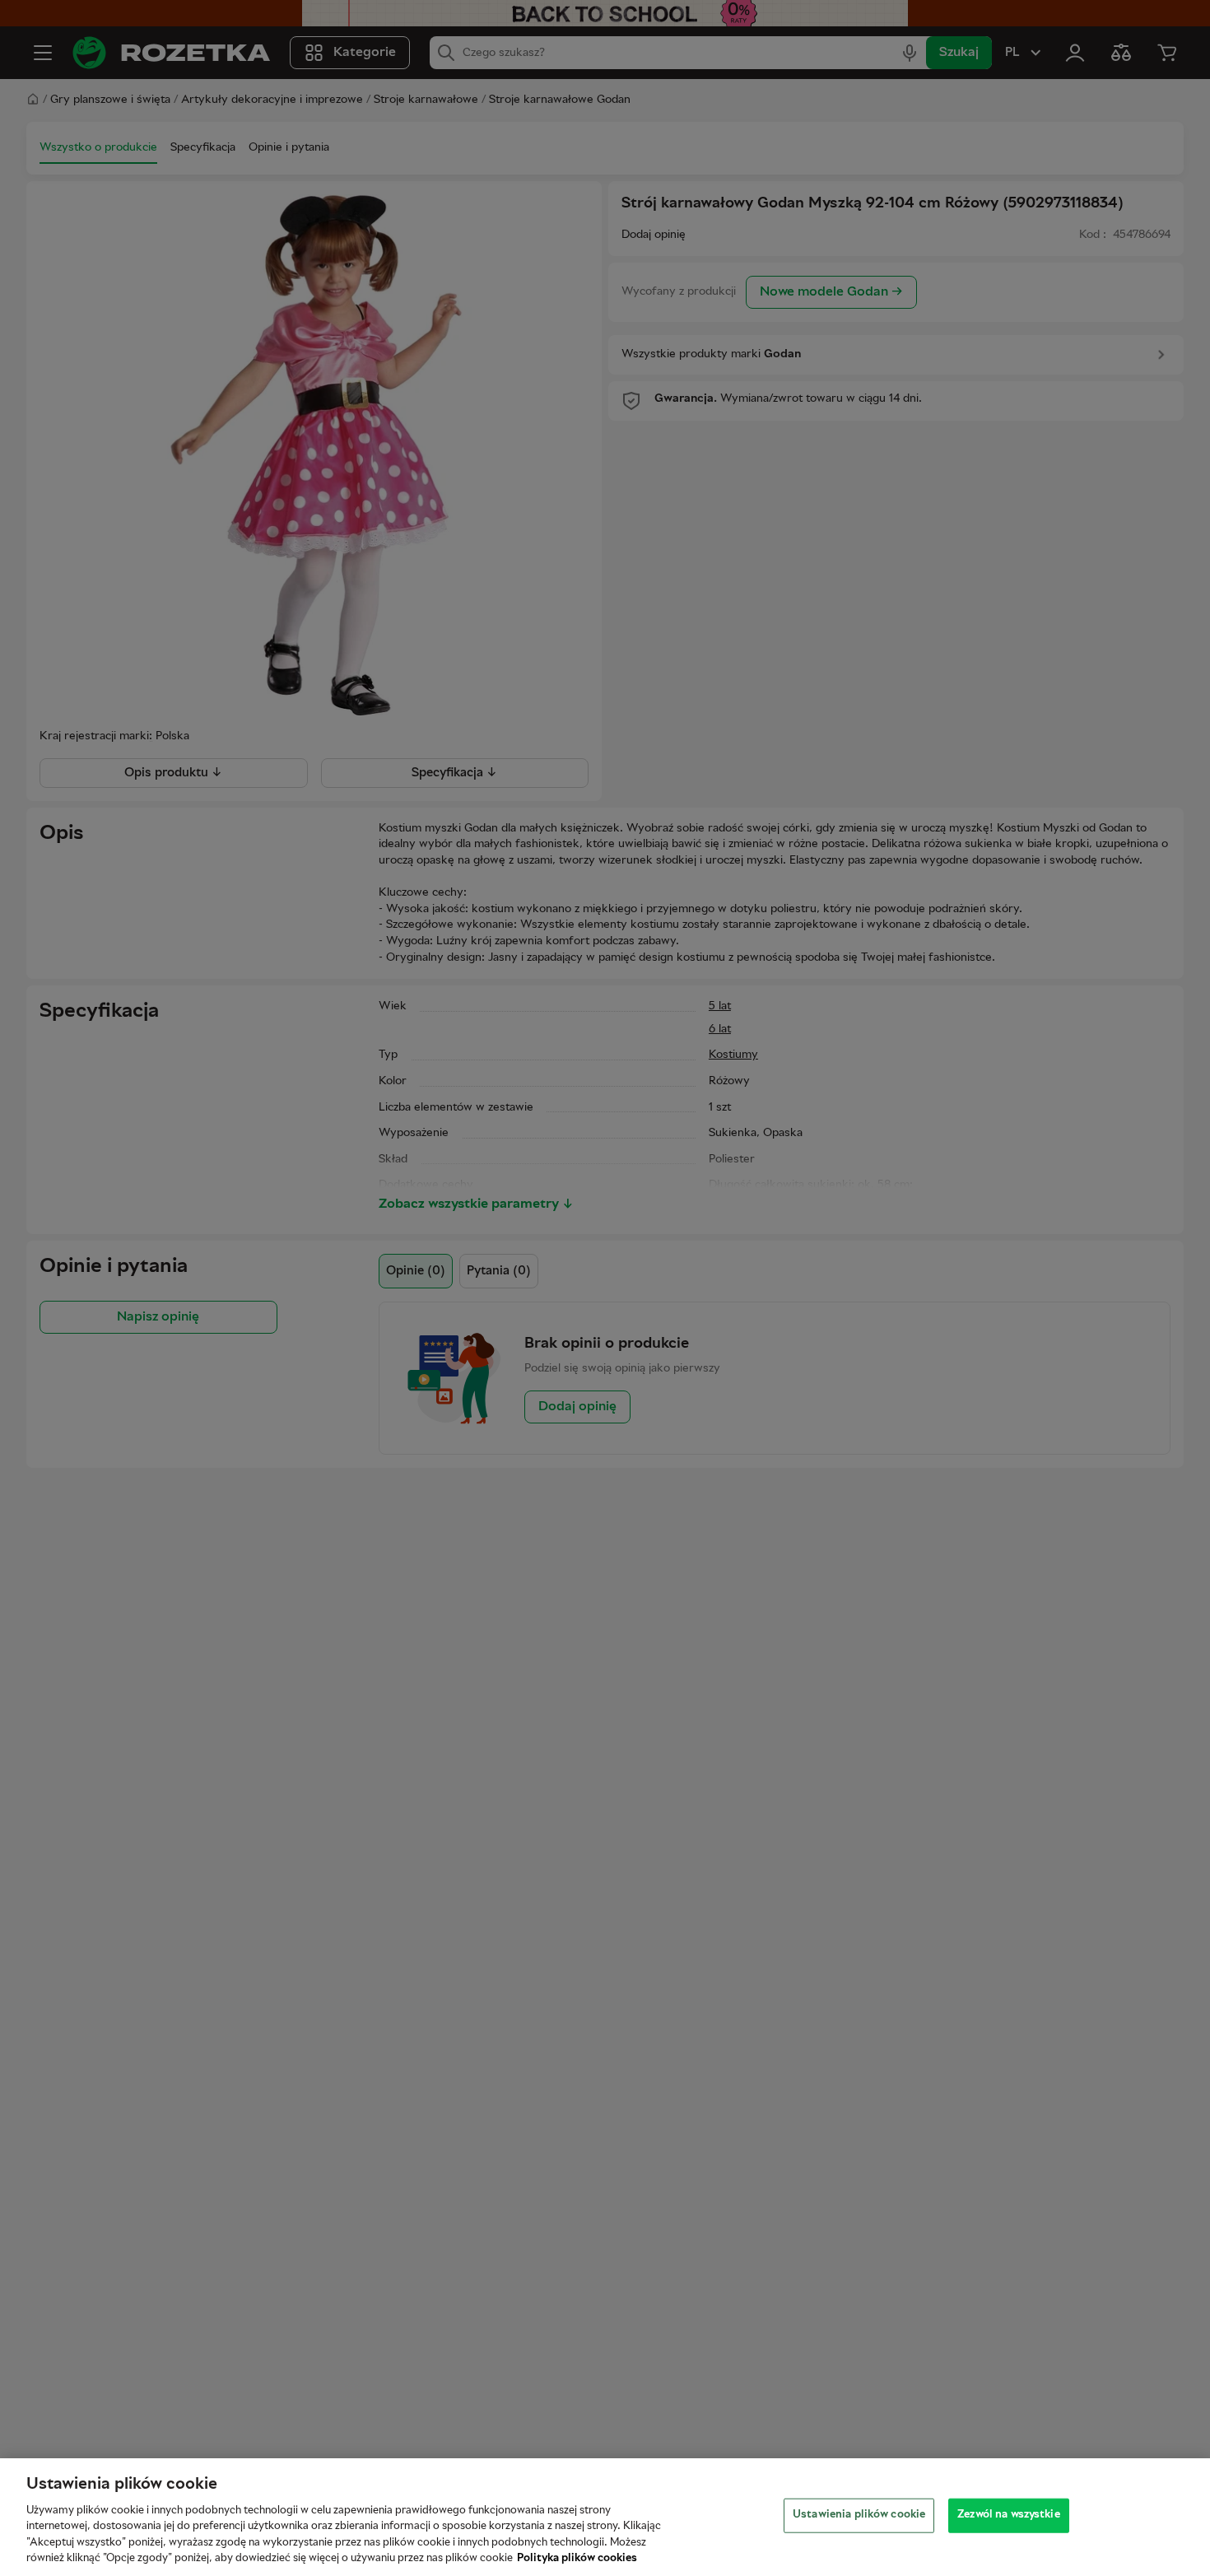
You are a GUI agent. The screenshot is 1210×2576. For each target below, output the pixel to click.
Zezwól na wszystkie (1008, 2515)
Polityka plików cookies (577, 2559)
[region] (605, 2517)
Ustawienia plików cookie (859, 2515)
